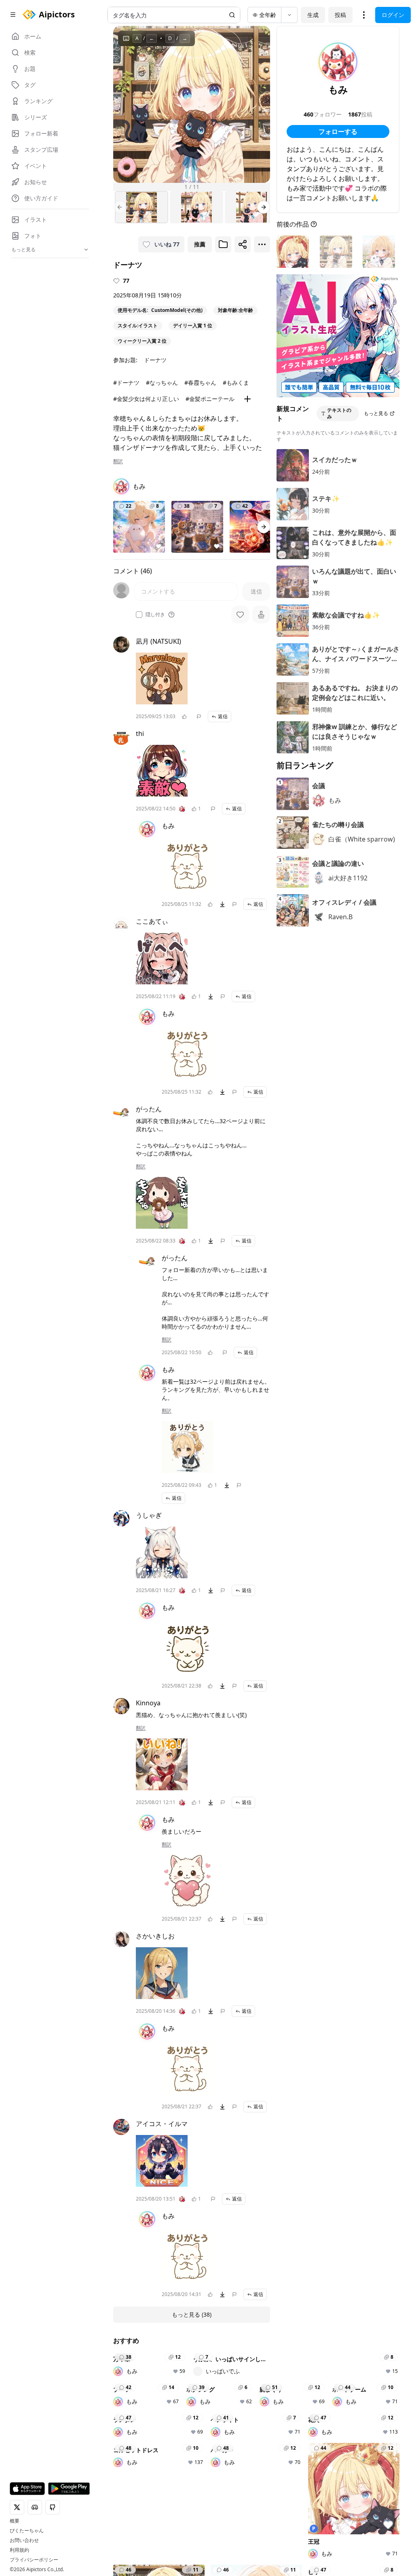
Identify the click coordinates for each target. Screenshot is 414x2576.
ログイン (393, 15)
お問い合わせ (24, 2540)
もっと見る (376, 413)
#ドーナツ (126, 383)
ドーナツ (155, 360)
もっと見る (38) (192, 2314)
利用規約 (19, 2550)
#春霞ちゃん (200, 383)
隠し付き (155, 615)
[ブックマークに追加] (223, 244)
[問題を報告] (199, 717)
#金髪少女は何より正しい (146, 399)
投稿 (340, 15)
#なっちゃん (162, 383)
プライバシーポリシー (34, 2560)
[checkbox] (139, 615)
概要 (15, 2521)
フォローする (338, 131)
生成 (313, 15)
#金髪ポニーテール (210, 399)
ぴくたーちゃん (27, 2531)
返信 (223, 716)
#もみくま (236, 383)
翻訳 (118, 461)
